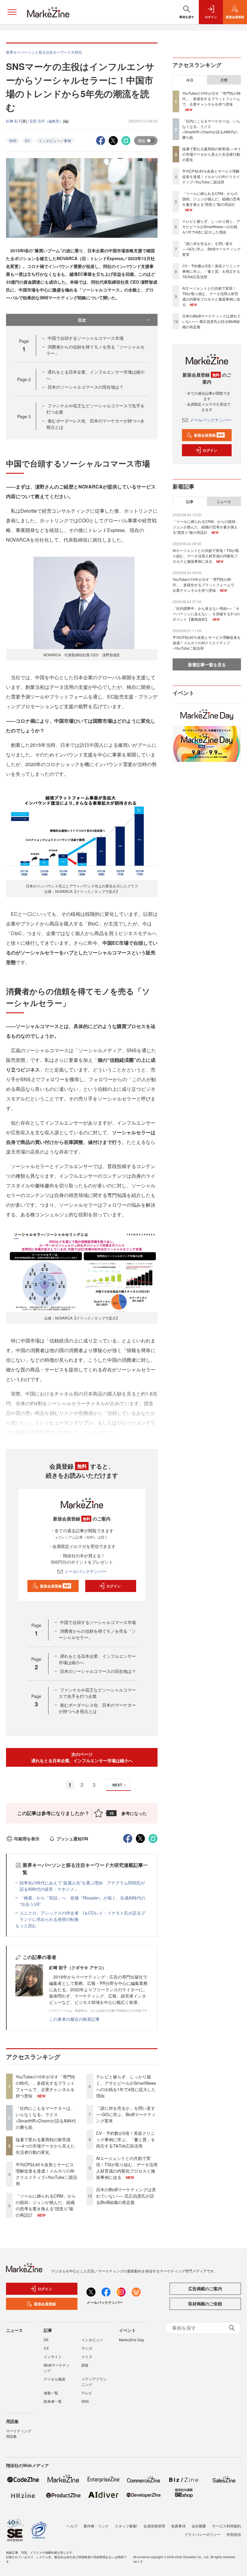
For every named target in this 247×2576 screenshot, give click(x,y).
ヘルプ (72, 2526)
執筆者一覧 (53, 2401)
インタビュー (92, 2340)
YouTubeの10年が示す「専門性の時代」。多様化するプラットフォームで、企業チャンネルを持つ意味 (45, 2086)
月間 (224, 80)
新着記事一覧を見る (207, 664)
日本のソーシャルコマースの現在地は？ (86, 387)
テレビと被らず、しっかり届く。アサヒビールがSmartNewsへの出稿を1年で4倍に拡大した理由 (126, 2086)
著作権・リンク (96, 2526)
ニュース (224, 502)
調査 (85, 2365)
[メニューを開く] (12, 12)
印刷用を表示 (27, 1839)
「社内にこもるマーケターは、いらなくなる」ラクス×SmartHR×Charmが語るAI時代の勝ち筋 (46, 2117)
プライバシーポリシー (202, 2534)
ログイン (114, 1586)
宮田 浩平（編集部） (46, 121)
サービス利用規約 (227, 2526)
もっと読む (26, 1925)
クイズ (87, 2356)
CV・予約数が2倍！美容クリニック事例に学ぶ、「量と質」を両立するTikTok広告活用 (126, 2139)
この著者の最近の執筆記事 (74, 2019)
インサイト (53, 2356)
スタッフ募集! (126, 2526)
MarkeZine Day (131, 2340)
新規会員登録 (55, 1586)
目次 (82, 320)
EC (28, 140)
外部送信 (234, 2534)
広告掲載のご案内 (205, 2288)
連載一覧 (51, 2393)
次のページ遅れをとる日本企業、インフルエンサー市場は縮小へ (82, 1757)
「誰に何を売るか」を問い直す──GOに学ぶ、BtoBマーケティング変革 (126, 2114)
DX (46, 2340)
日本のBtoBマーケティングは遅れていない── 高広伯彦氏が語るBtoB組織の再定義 (126, 2196)
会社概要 (199, 2526)
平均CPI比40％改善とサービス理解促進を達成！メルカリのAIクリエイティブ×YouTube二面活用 (46, 2174)
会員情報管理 (154, 2526)
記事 (190, 502)
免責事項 (178, 2526)
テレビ (87, 2393)
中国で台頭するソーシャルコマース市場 (86, 338)
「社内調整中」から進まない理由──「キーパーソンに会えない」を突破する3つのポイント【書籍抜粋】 (206, 614)
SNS (13, 140)
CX (46, 2348)
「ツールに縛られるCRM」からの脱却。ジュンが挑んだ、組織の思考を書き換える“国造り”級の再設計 (46, 2205)
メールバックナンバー (86, 1571)
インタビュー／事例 (55, 140)
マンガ (87, 2348)
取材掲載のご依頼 (205, 2304)
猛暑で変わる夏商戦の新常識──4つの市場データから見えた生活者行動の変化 (45, 2146)
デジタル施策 (55, 2379)
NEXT (117, 1785)
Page (24, 379)
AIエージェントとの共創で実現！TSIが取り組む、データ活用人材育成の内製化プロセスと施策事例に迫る (127, 2168)
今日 (190, 80)
